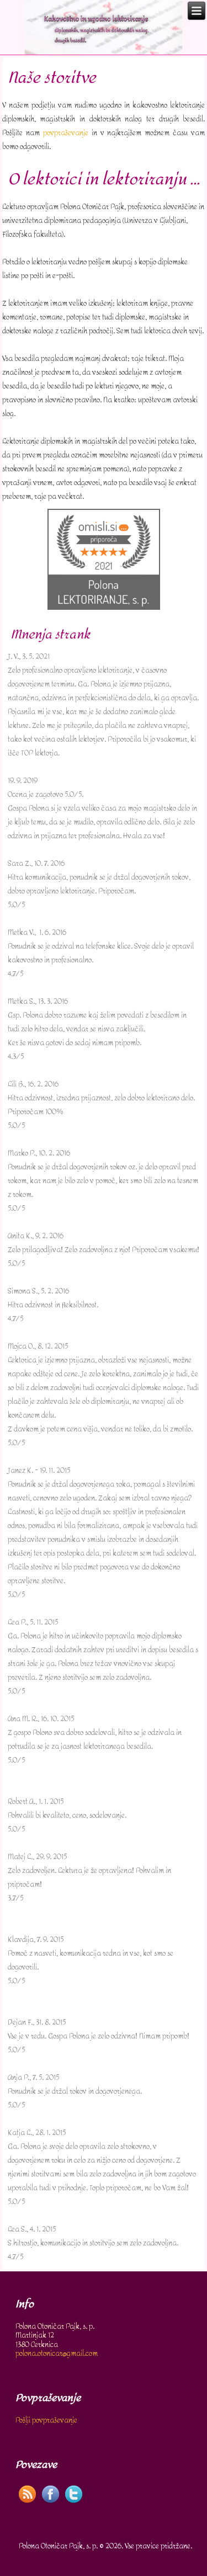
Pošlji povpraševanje (46, 2420)
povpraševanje (66, 133)
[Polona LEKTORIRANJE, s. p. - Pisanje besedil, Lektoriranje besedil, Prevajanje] (104, 607)
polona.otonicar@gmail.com (57, 2353)
